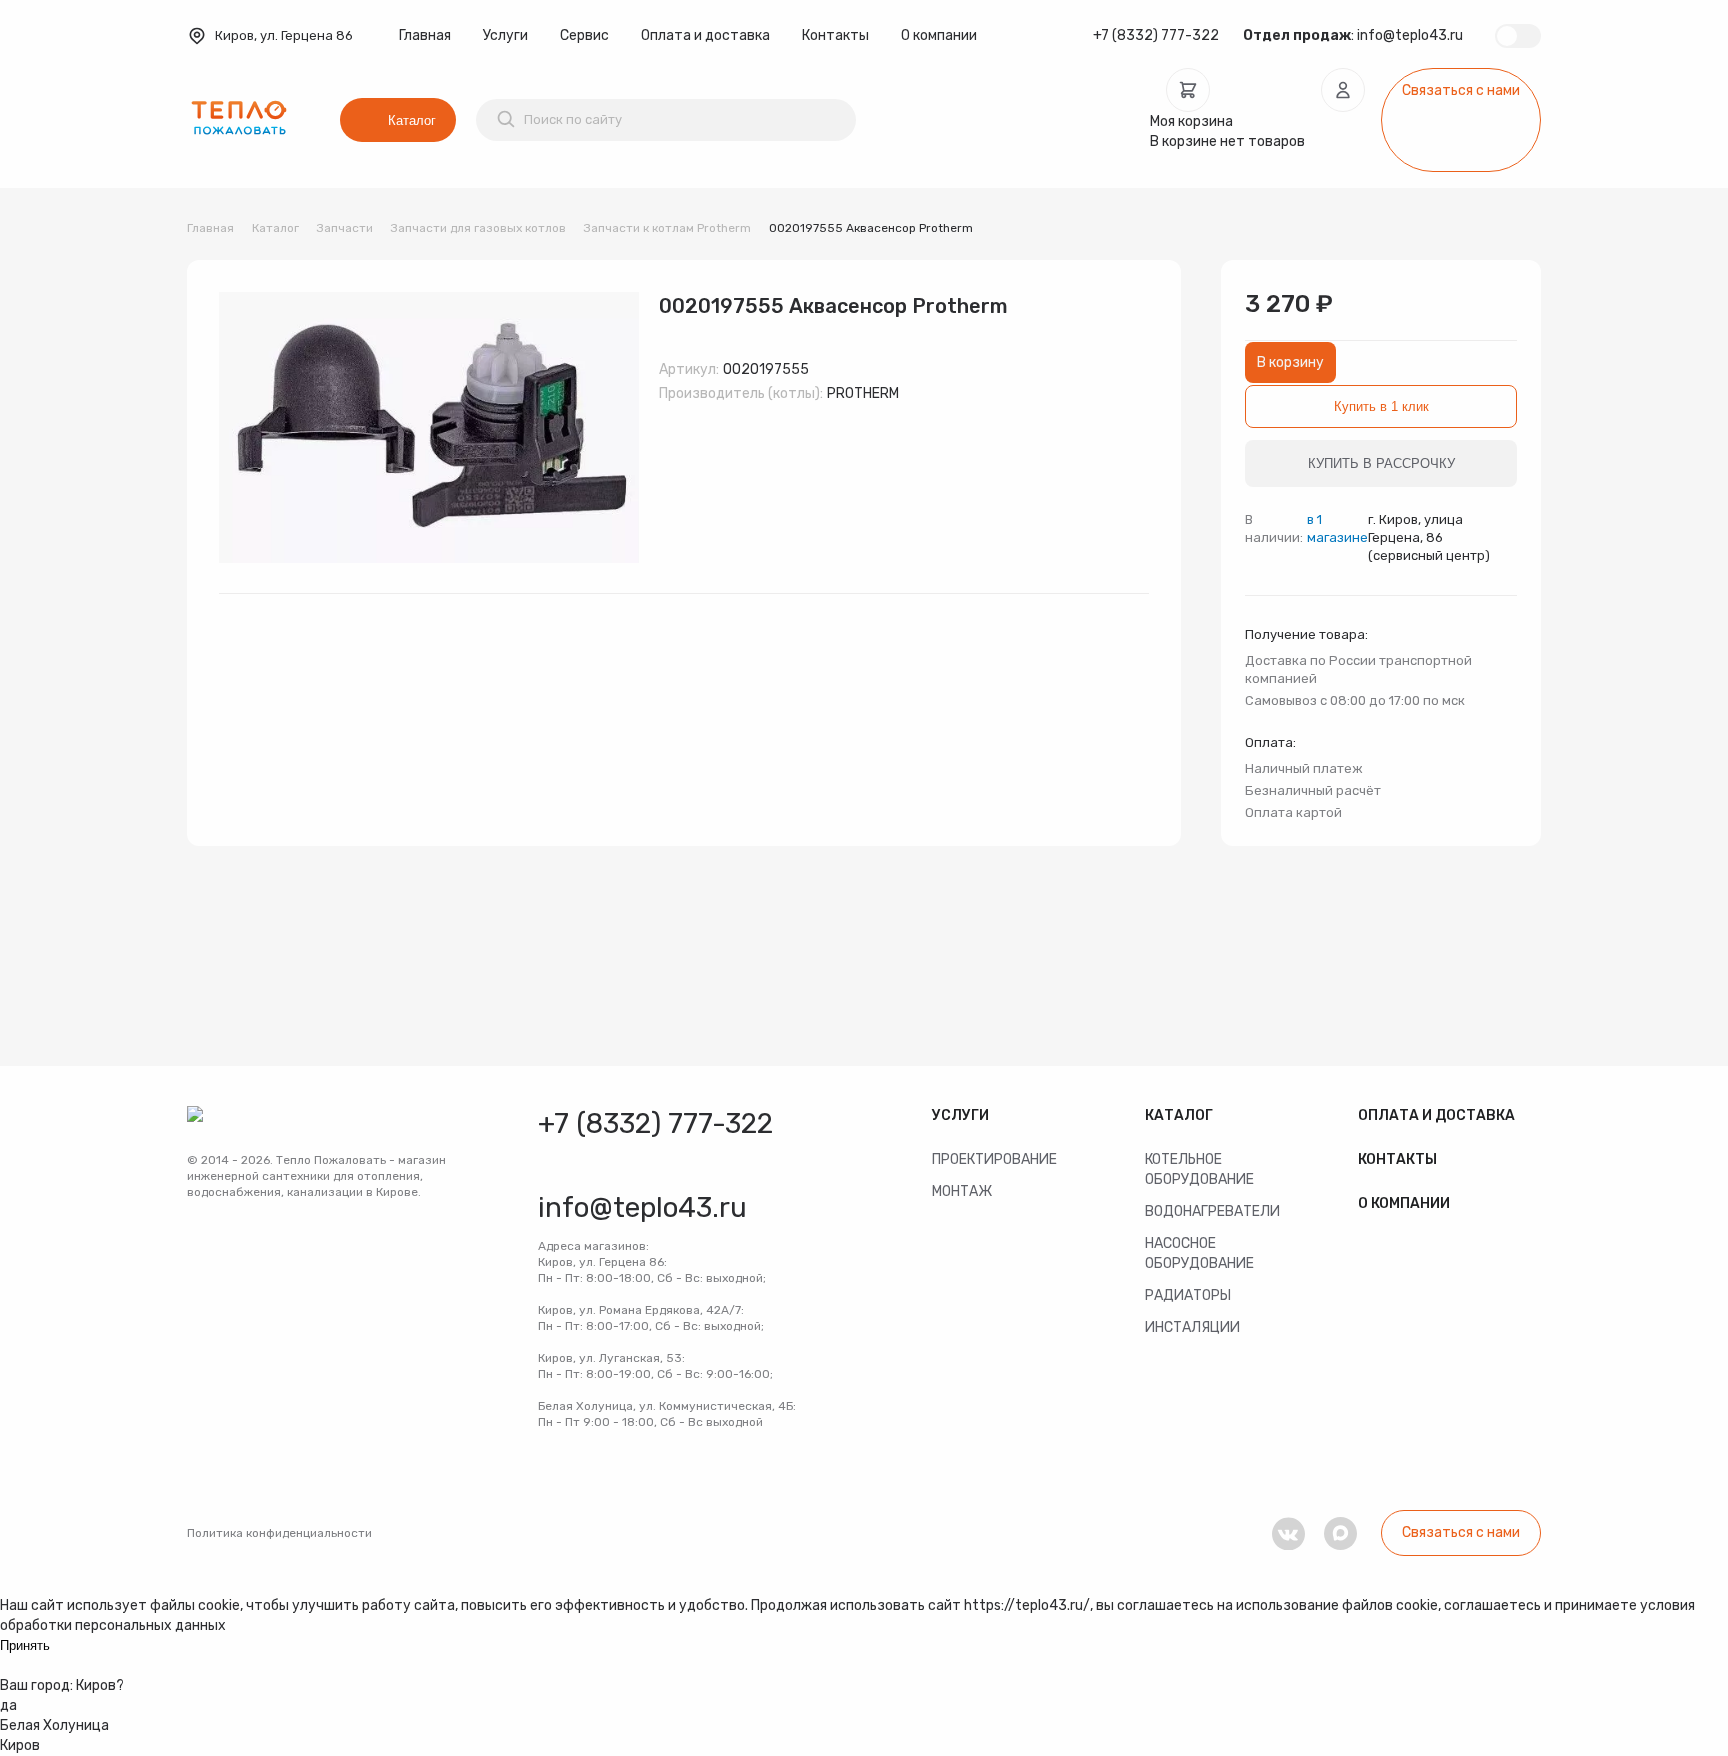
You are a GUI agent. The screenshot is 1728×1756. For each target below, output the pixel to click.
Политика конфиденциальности (279, 1533)
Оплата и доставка (705, 35)
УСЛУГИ (960, 1115)
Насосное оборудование (1199, 1253)
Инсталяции (1192, 1327)
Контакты (835, 35)
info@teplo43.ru (1410, 35)
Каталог (412, 120)
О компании (939, 35)
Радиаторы (1188, 1295)
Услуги (505, 35)
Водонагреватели (1212, 1211)
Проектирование (994, 1159)
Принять (25, 1645)
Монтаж (962, 1191)
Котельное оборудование (1199, 1169)
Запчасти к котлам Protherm (667, 228)
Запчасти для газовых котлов (478, 228)
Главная (425, 35)
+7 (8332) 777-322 (1156, 35)
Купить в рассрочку (1381, 463)
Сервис (584, 35)
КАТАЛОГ (1179, 1115)
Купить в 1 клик (1381, 406)
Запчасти (345, 228)
